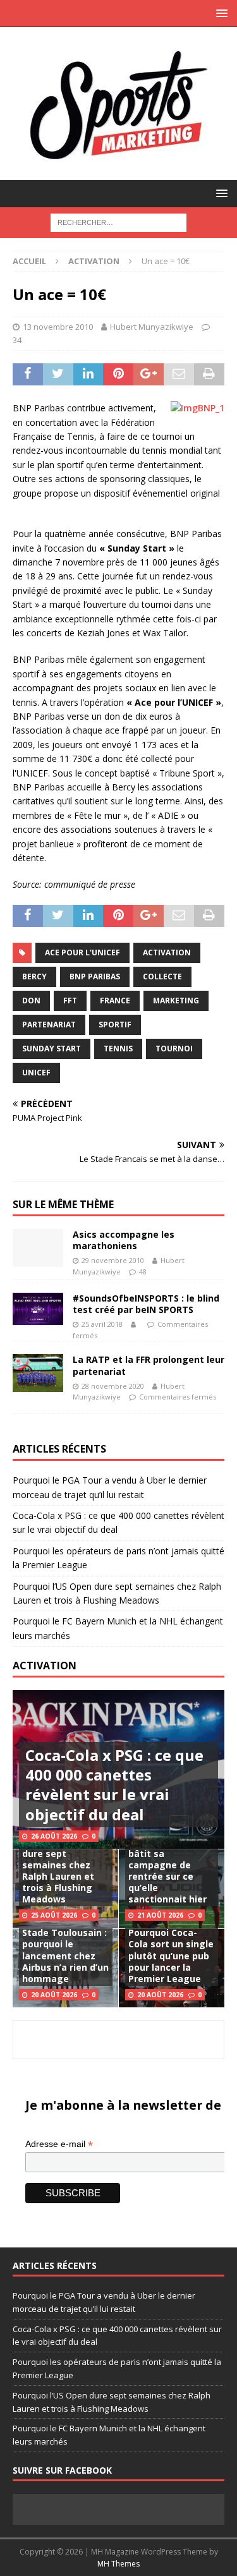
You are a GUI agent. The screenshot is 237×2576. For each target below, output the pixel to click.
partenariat (49, 1025)
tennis (118, 1049)
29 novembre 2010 (113, 1260)
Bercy (34, 977)
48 (143, 1272)
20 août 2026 (54, 1995)
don (31, 1001)
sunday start (52, 1049)
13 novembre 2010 (58, 327)
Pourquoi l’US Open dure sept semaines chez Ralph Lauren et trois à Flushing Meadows (65, 1870)
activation (167, 952)
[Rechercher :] (118, 221)
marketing (176, 1001)
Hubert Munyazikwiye (152, 327)
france (115, 1001)
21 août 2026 (160, 1915)
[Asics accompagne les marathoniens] (38, 1248)
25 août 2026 (54, 1915)
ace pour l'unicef (82, 952)
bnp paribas (95, 977)
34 (17, 340)
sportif (115, 1025)
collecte (162, 977)
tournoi (174, 1049)
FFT (70, 1001)
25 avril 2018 (102, 1324)
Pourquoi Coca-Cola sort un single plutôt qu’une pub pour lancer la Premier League (171, 1956)
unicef (36, 1073)
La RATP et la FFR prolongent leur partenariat (149, 1365)
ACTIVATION (45, 1666)
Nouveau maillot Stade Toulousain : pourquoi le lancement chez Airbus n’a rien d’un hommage (65, 1950)
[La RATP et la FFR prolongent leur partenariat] (38, 1373)
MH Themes (118, 2564)
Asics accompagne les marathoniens (124, 1240)
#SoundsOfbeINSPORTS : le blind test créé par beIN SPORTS (146, 1304)
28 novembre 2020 (113, 1386)
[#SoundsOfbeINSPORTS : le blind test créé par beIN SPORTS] (38, 1309)
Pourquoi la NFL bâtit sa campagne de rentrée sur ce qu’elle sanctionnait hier (167, 1870)
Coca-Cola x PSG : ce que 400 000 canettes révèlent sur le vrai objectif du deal (114, 1785)
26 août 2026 (54, 1836)
